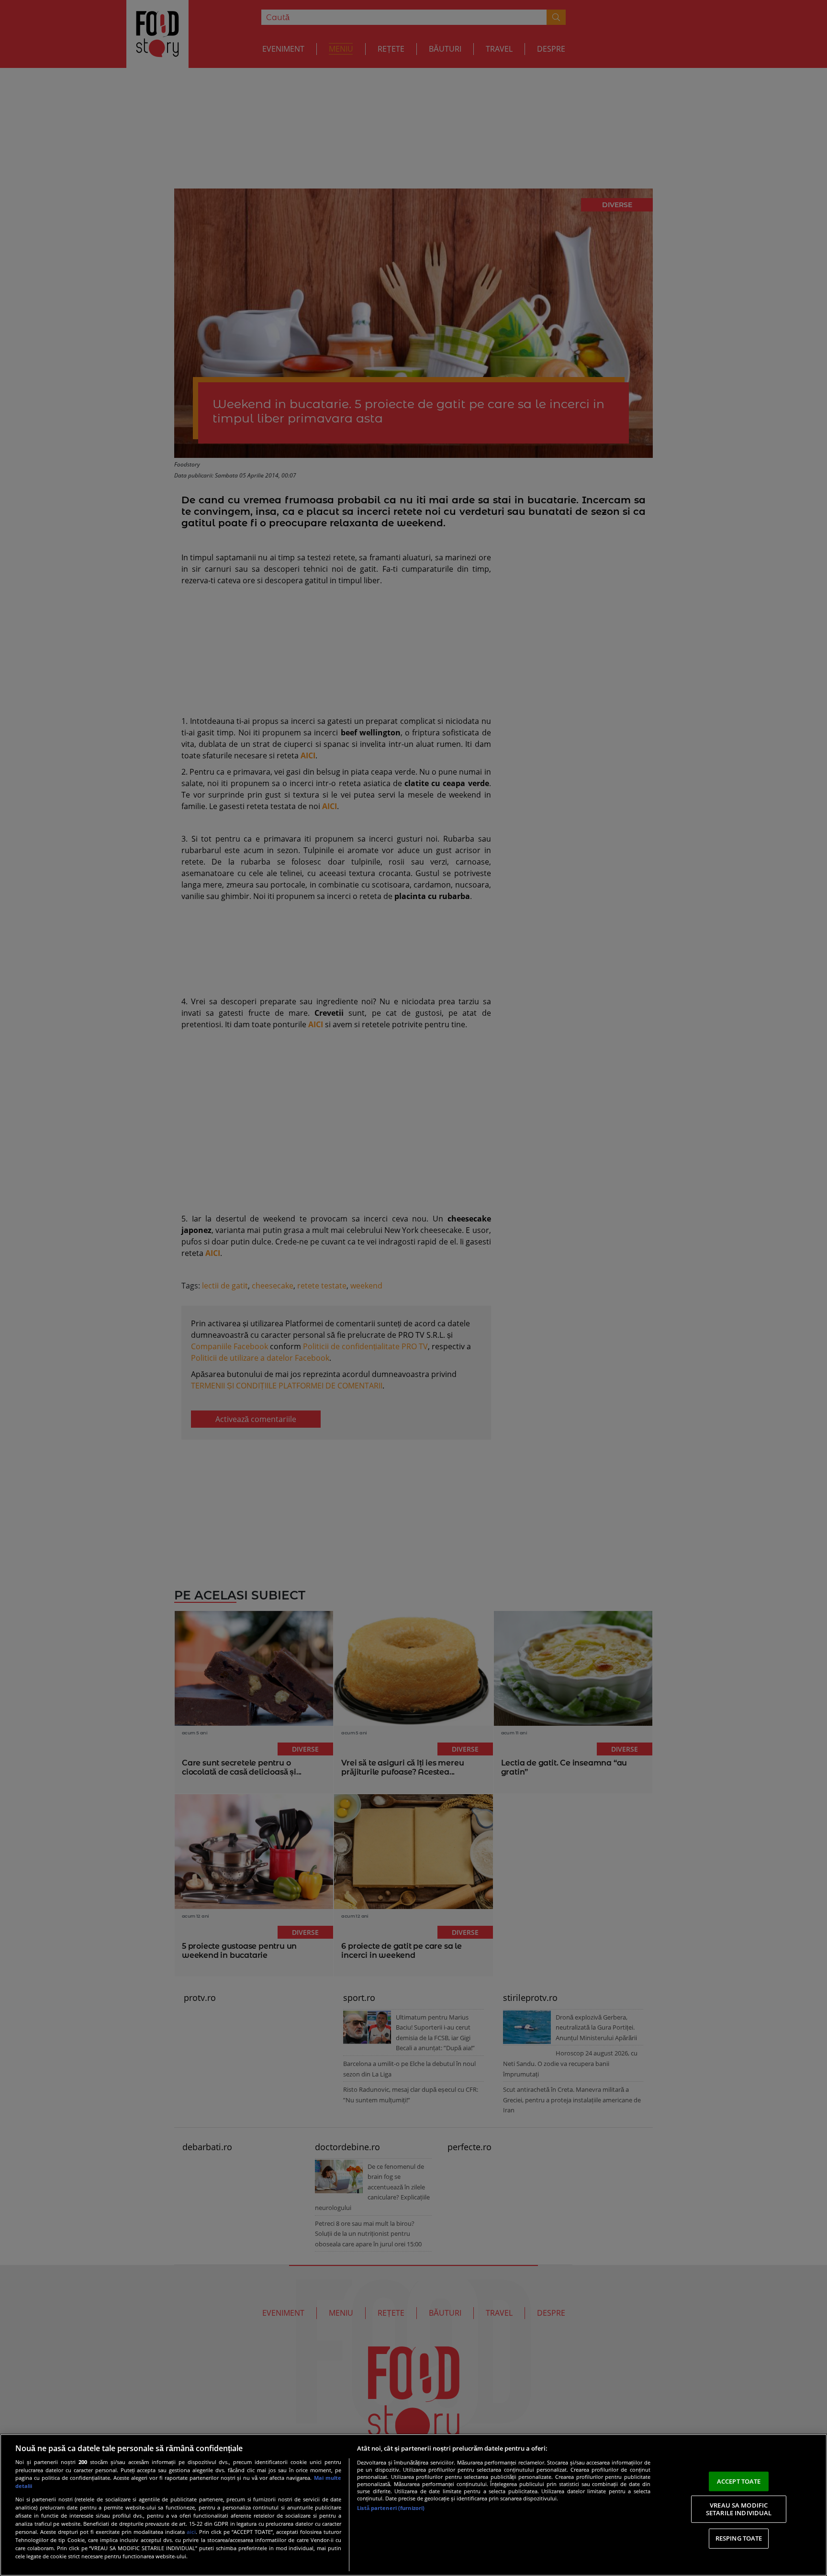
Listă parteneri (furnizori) (391, 2508)
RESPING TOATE (739, 2538)
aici (191, 2532)
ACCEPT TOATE (739, 2481)
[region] (413, 2505)
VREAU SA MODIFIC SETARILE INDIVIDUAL (739, 2509)
